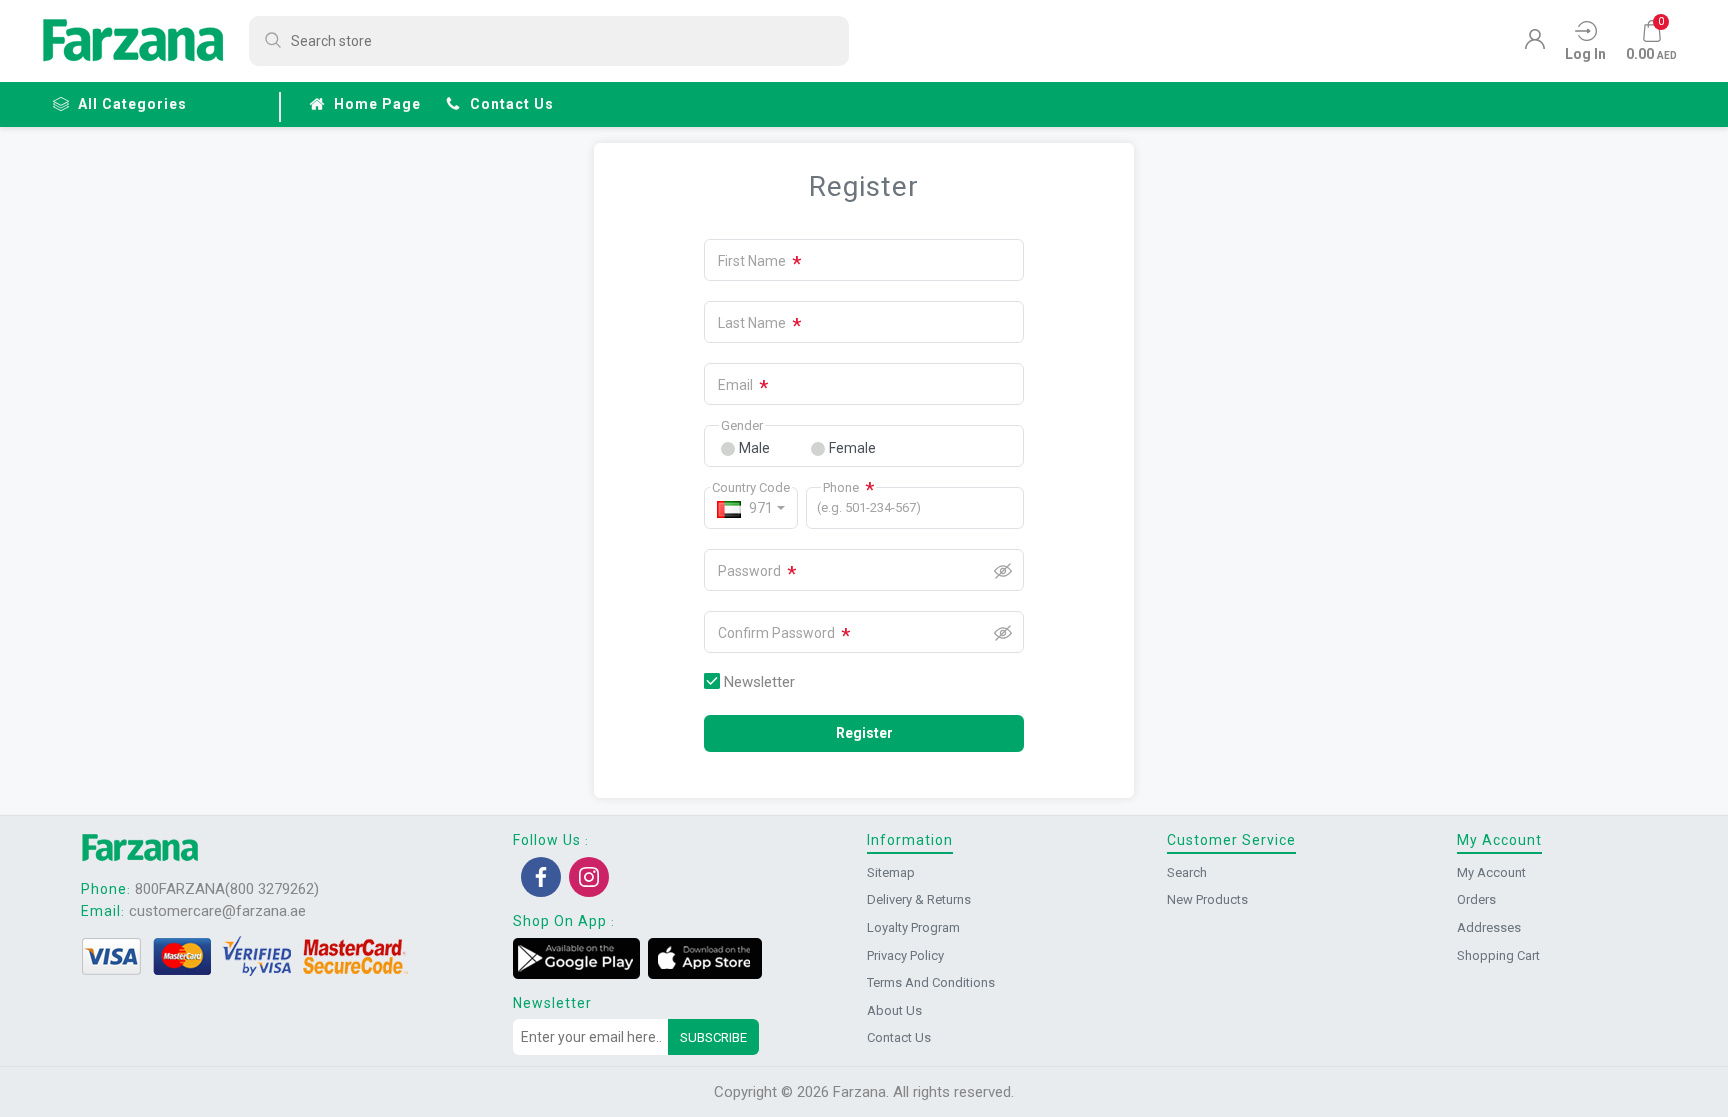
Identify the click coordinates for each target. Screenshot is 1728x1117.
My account (1491, 872)
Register (864, 733)
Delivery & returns (919, 899)
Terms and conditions (931, 982)
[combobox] (751, 508)
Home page (377, 104)
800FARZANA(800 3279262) (227, 889)
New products (1207, 899)
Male (754, 448)
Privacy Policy (905, 955)
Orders (1476, 899)
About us (894, 1010)
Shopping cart (1498, 955)
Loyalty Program (913, 927)
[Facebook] (541, 877)
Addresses (1489, 927)
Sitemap (891, 872)
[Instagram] (589, 877)
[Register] (1535, 44)
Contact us (512, 104)
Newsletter (759, 682)
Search (1187, 872)
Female (852, 448)
